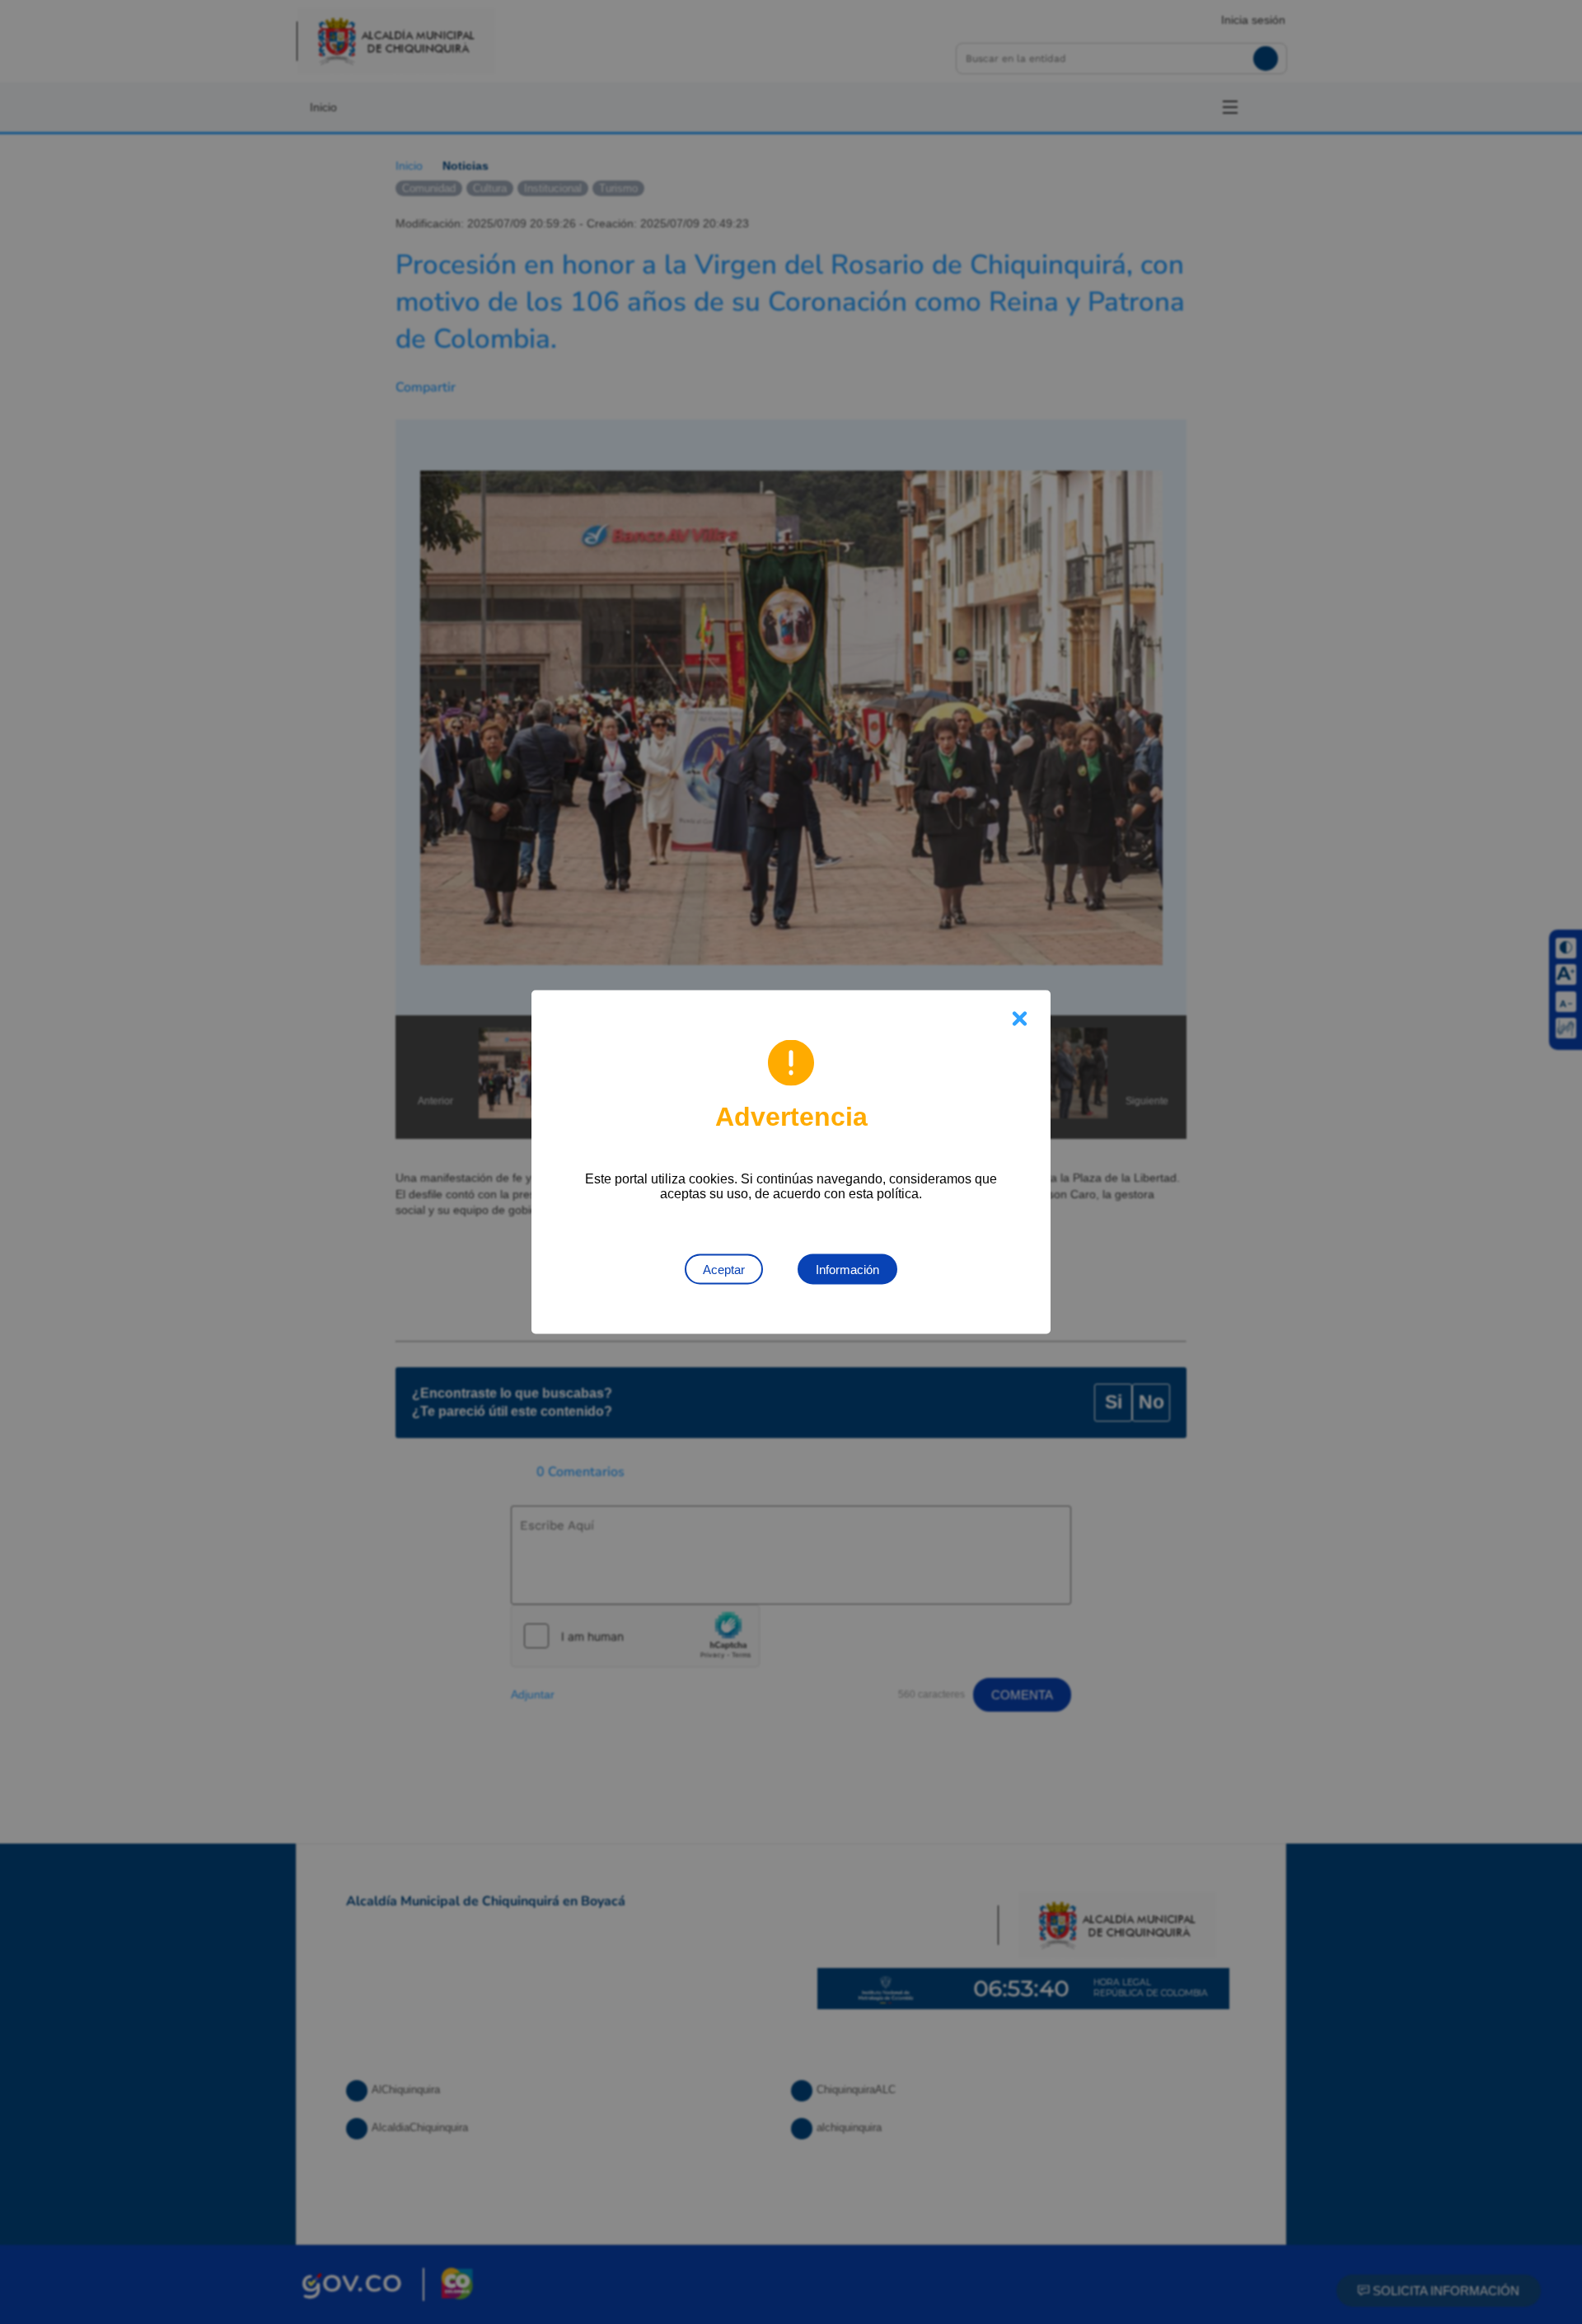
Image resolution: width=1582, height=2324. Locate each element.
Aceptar (724, 1270)
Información (847, 1270)
